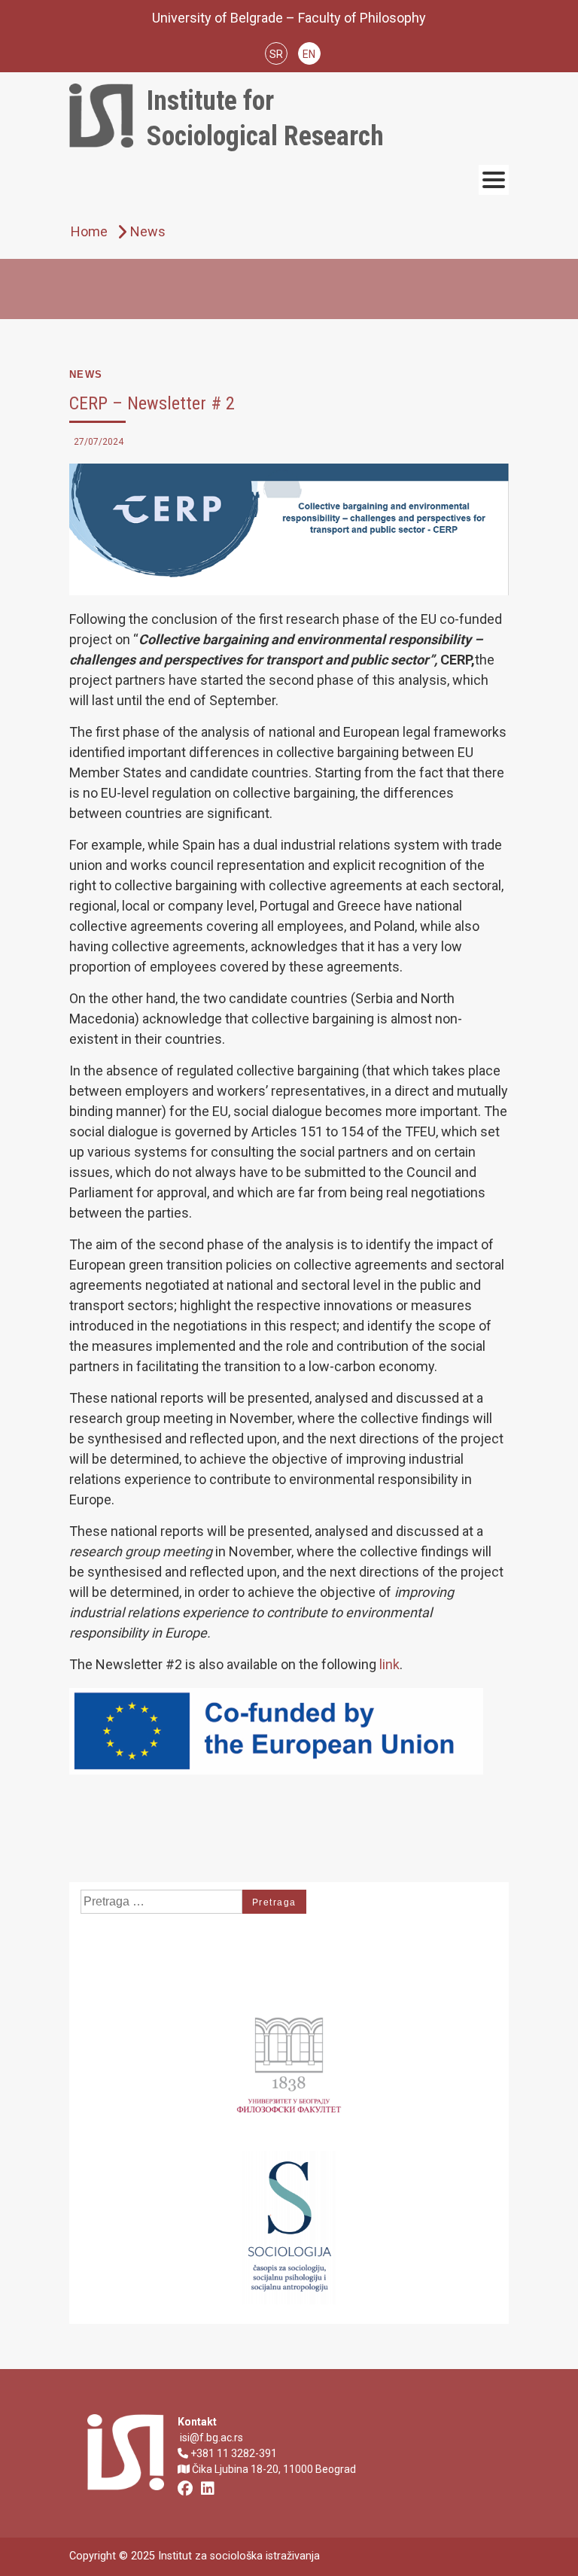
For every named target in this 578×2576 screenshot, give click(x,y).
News (86, 374)
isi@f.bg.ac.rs (210, 2438)
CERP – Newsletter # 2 (152, 403)
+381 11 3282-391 (233, 2453)
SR (276, 54)
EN (309, 54)
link (389, 1664)
